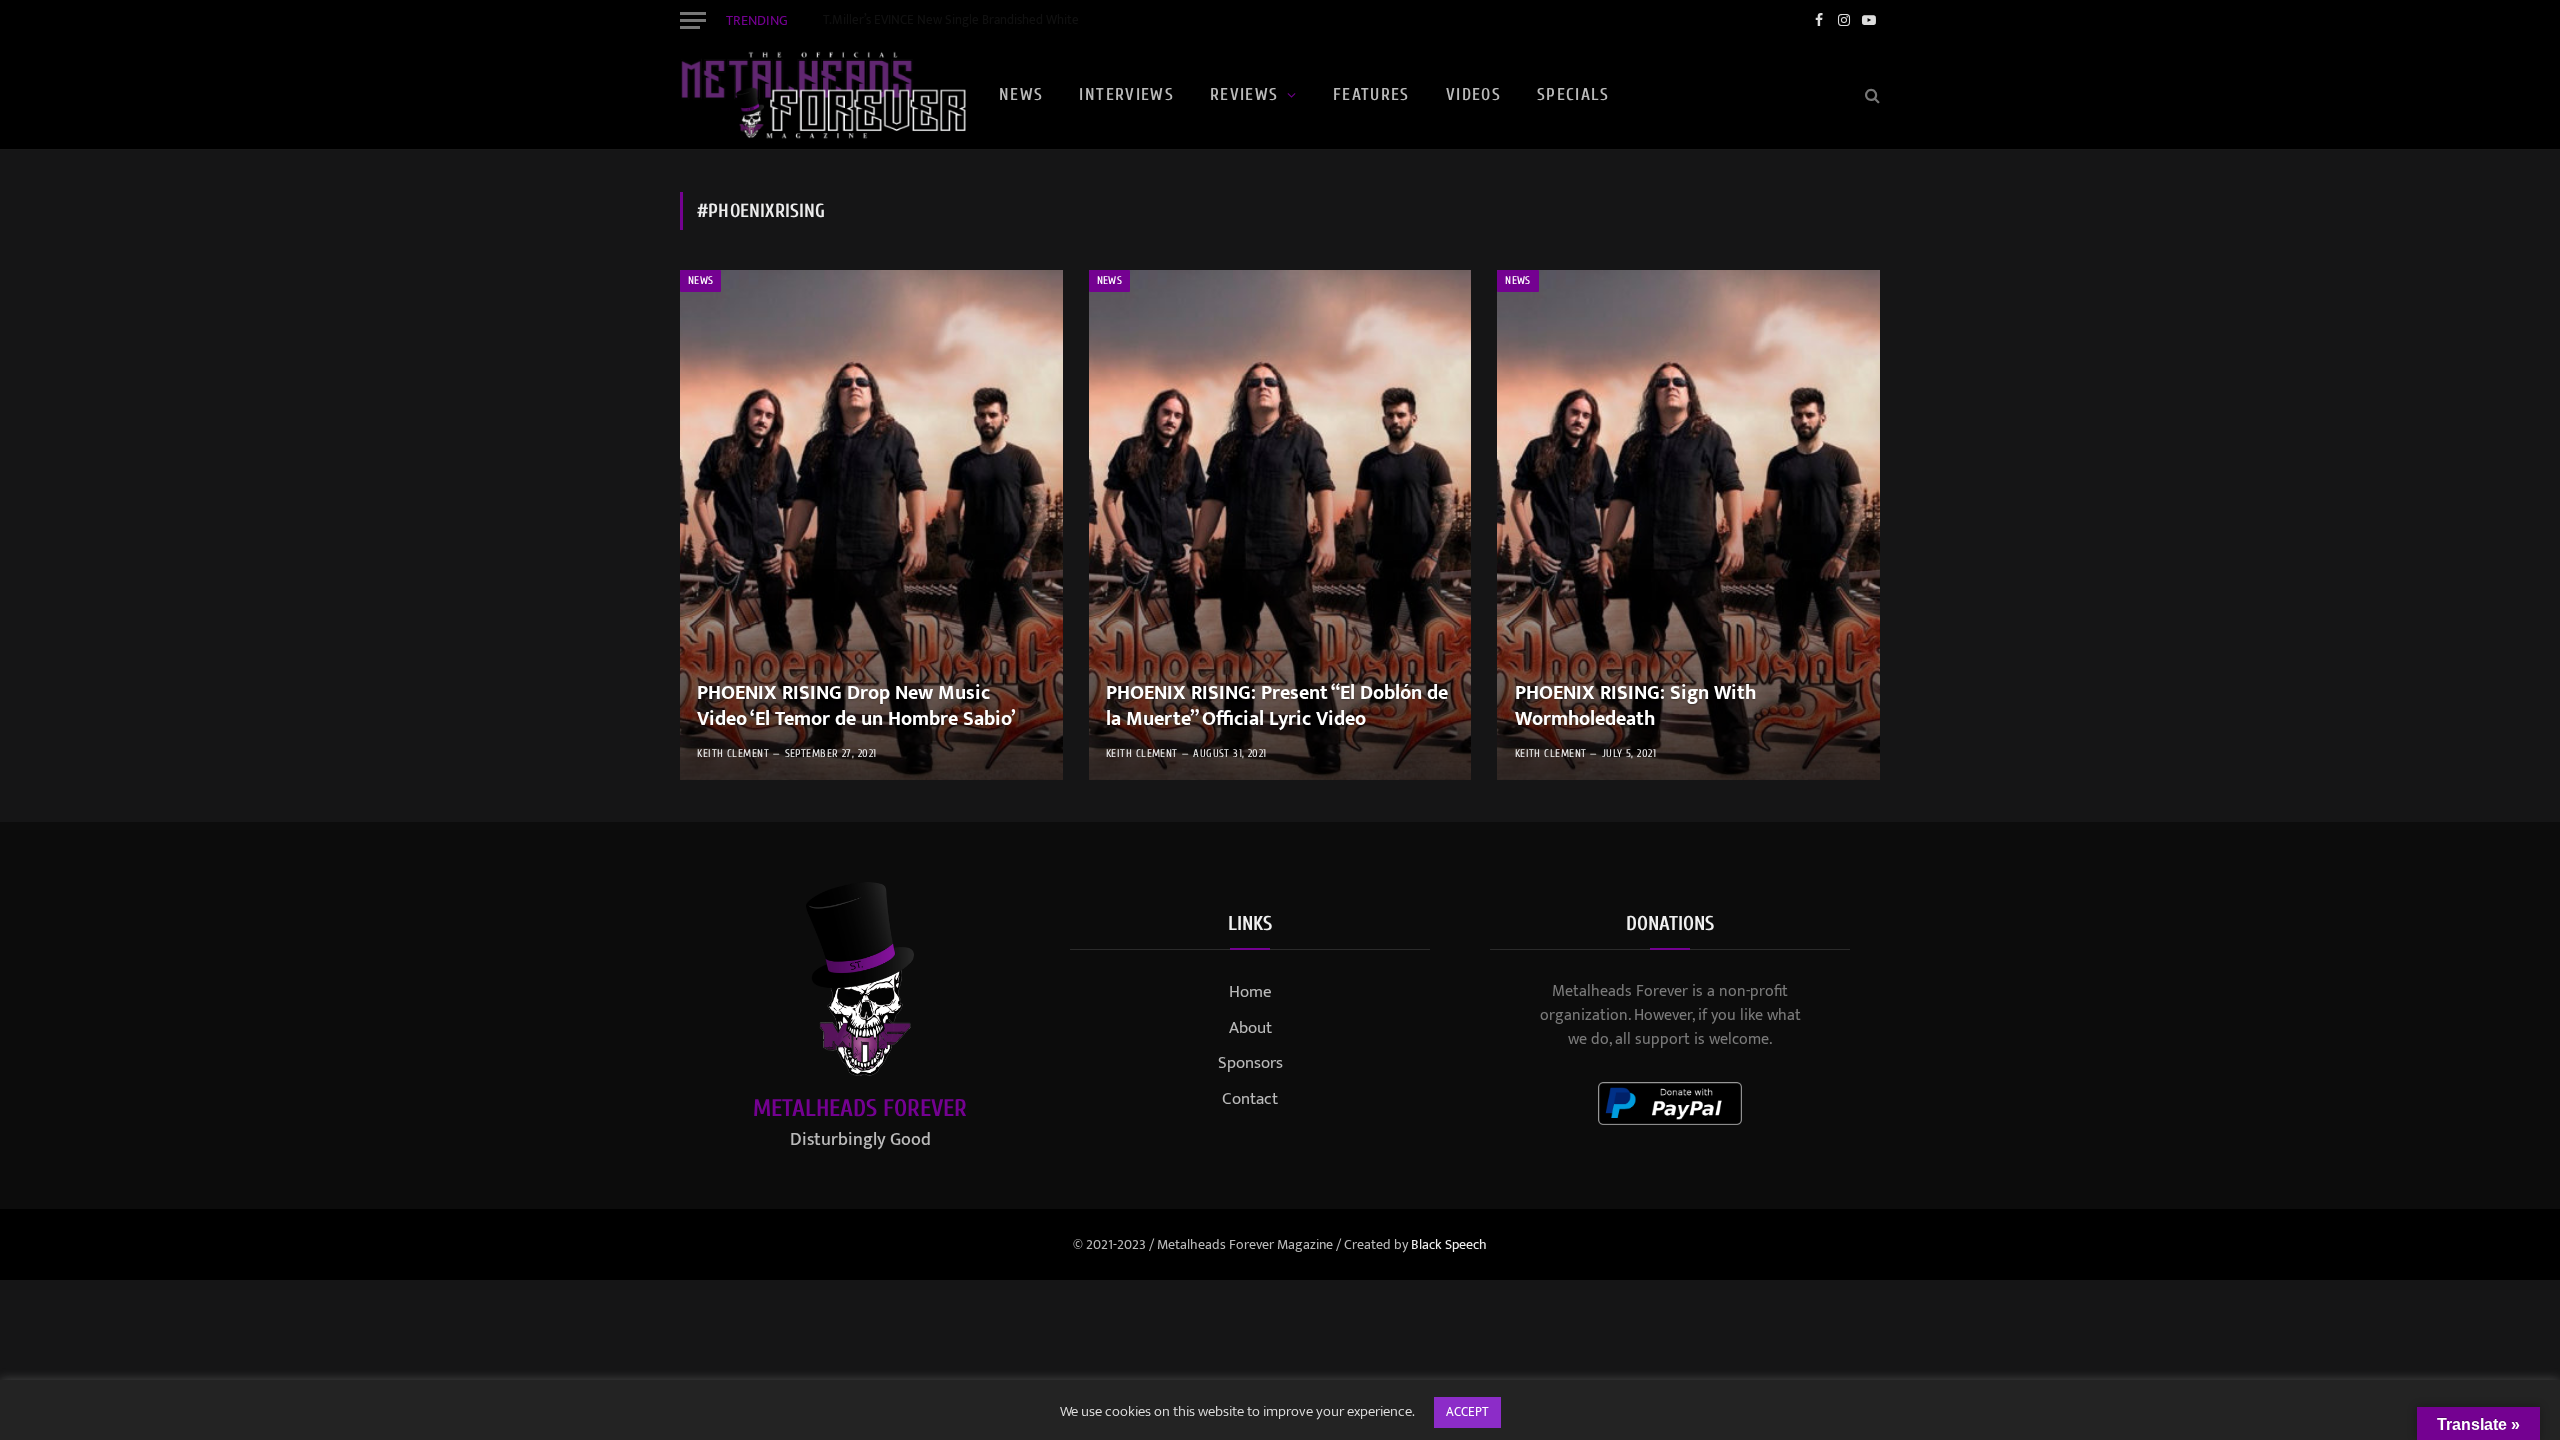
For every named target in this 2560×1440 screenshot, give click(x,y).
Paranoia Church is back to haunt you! (925, 20)
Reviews (1244, 94)
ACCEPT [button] (1467, 1412)
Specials (1573, 94)
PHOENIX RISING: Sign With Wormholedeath (1635, 706)
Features (1371, 94)
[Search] (1870, 95)
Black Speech (1449, 1244)
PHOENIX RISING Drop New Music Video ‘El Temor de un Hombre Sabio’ (856, 706)
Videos (1473, 94)
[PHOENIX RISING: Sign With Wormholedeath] (1688, 525)
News (1021, 94)
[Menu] (693, 20)
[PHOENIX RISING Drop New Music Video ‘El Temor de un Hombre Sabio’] (871, 525)
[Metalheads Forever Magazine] (823, 95)
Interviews (1126, 94)
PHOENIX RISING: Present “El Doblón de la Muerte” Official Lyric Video (1277, 706)
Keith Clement (733, 753)
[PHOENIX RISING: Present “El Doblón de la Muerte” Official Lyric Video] (1280, 525)
